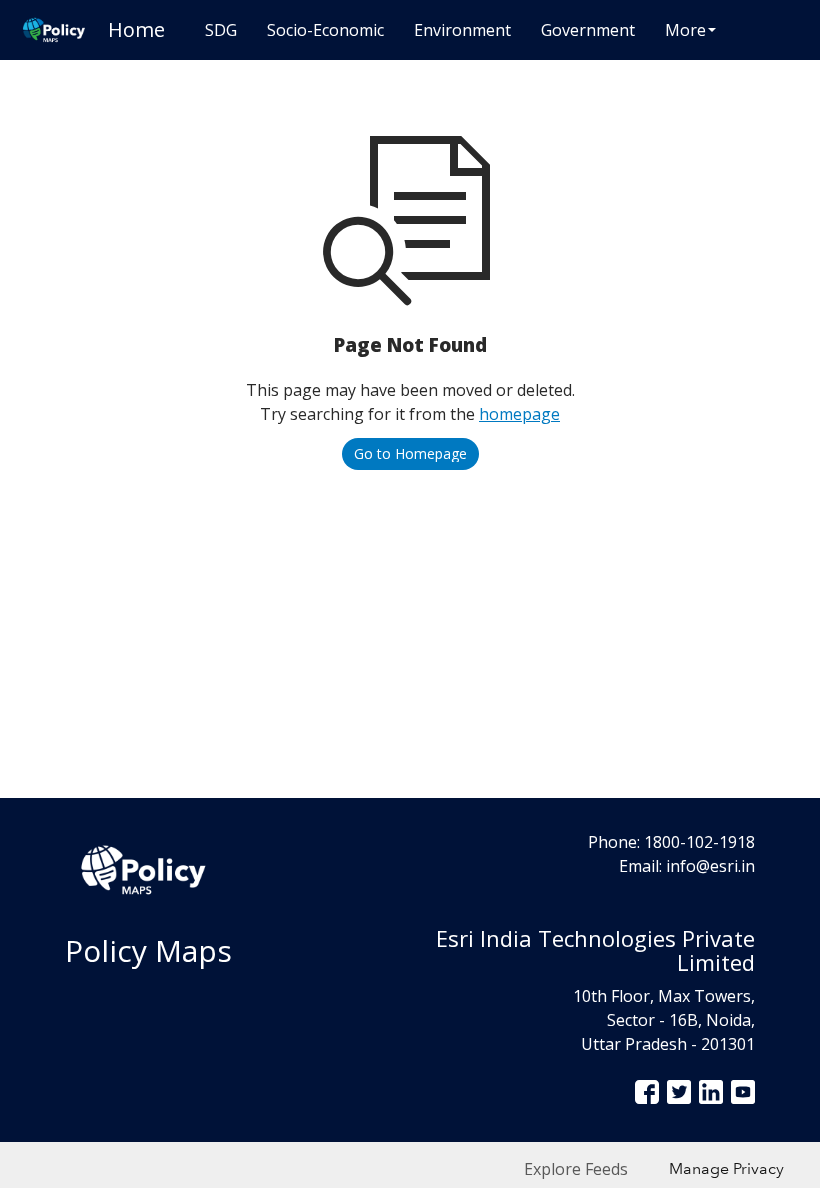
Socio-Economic (325, 30)
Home (136, 29)
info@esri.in (710, 866)
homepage (519, 414)
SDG (221, 30)
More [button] (685, 30)
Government (588, 30)
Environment (462, 30)
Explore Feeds (576, 1169)
